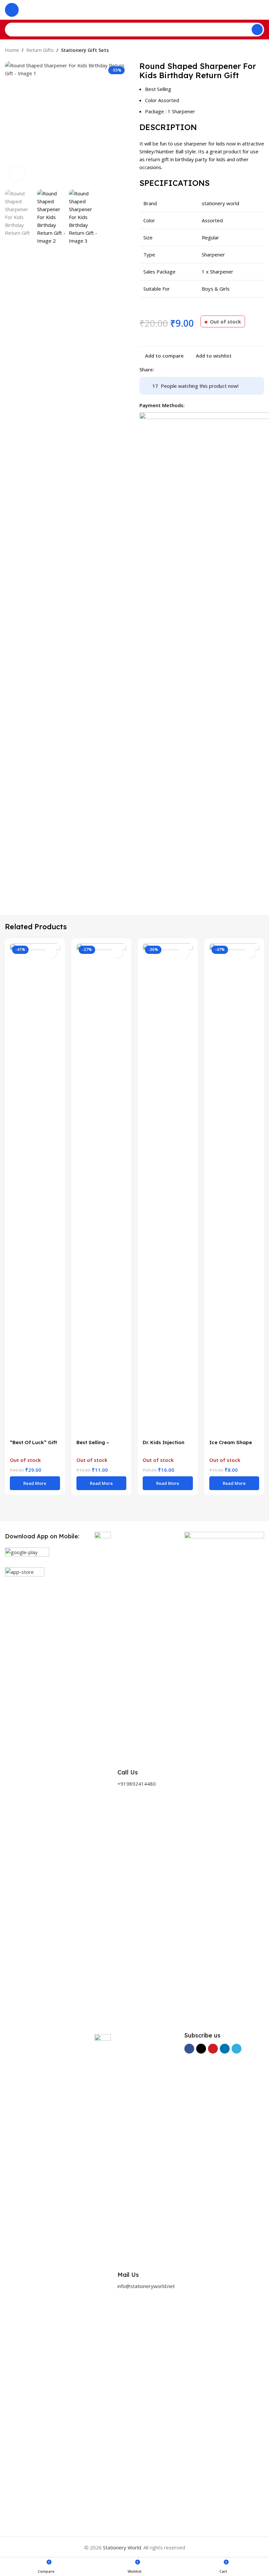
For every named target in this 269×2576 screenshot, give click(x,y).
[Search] (257, 30)
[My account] (261, 10)
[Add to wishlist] (51, 952)
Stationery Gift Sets (85, 50)
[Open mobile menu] (12, 10)
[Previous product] (244, 51)
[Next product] (260, 51)
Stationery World (122, 2547)
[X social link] (166, 369)
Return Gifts (40, 50)
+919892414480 (137, 1784)
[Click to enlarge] (17, 174)
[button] (11, 124)
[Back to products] (252, 51)
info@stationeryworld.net (146, 2286)
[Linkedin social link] (182, 369)
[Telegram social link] (190, 369)
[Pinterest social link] (174, 369)
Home (12, 50)
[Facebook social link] (158, 369)
